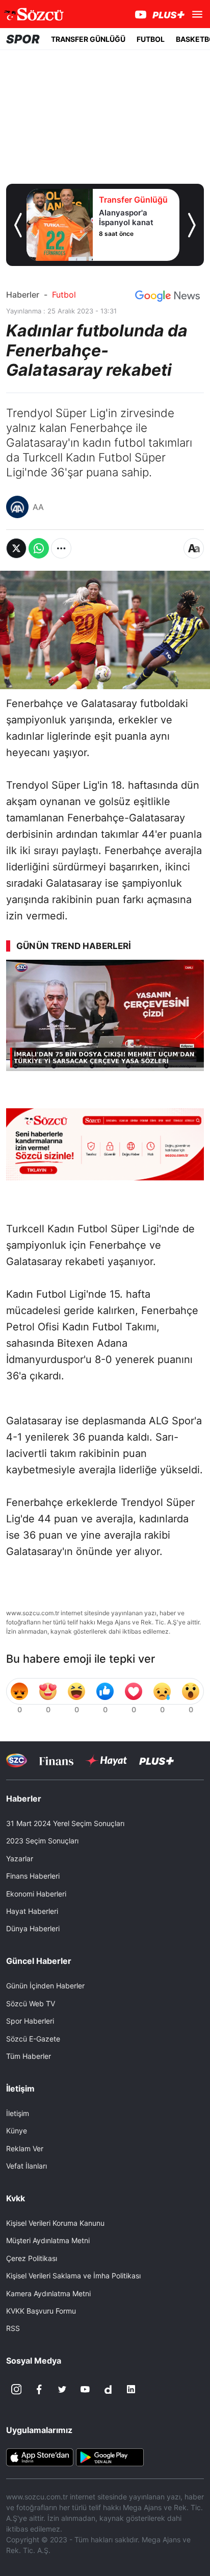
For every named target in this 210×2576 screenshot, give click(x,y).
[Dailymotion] (108, 2389)
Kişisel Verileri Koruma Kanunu (55, 2223)
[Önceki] (18, 225)
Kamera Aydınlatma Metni (48, 2293)
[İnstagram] (16, 2389)
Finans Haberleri (33, 1876)
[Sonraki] (192, 225)
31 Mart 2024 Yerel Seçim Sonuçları (65, 1823)
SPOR (23, 39)
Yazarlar (20, 1858)
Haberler (23, 295)
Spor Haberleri (30, 2021)
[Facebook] (39, 2389)
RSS (13, 2328)
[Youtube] (85, 2389)
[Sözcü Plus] (156, 1760)
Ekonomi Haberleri (36, 1894)
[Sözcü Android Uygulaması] (110, 2457)
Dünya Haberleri (33, 1928)
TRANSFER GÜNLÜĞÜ (88, 39)
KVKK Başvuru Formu (41, 2311)
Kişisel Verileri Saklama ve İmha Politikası (73, 2276)
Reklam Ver (25, 2148)
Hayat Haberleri (32, 1911)
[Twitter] (62, 2389)
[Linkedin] (131, 2389)
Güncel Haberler (39, 1961)
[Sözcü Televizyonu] (17, 1760)
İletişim (18, 2113)
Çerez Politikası (32, 2258)
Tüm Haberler (29, 2056)
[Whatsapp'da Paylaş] (39, 548)
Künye (17, 2131)
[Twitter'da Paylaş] (16, 548)
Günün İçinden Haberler (45, 1986)
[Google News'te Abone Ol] (167, 296)
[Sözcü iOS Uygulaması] (40, 2457)
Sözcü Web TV (31, 2003)
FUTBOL (151, 39)
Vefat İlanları (27, 2166)
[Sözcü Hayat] (106, 1761)
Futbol (64, 295)
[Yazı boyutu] (194, 548)
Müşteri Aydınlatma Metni (48, 2240)
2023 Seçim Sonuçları (42, 1841)
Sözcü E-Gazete (33, 2039)
